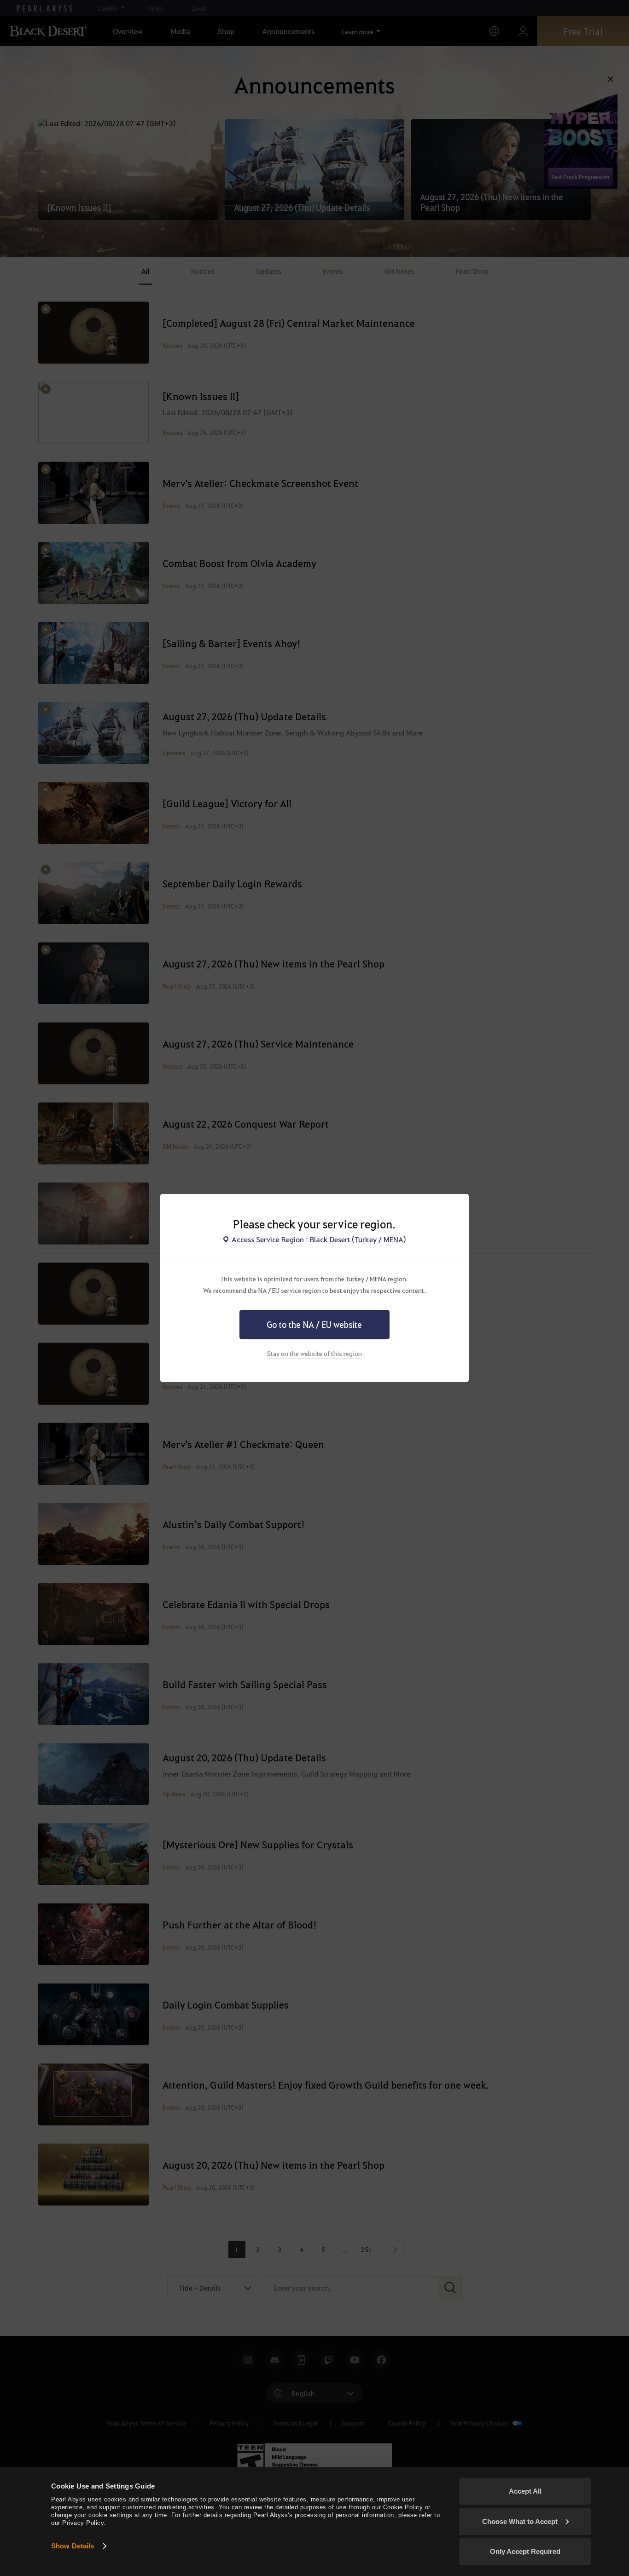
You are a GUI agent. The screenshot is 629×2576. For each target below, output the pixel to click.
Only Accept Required (525, 2551)
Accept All (525, 2491)
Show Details (73, 2546)
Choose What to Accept (520, 2521)
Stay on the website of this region (314, 1353)
